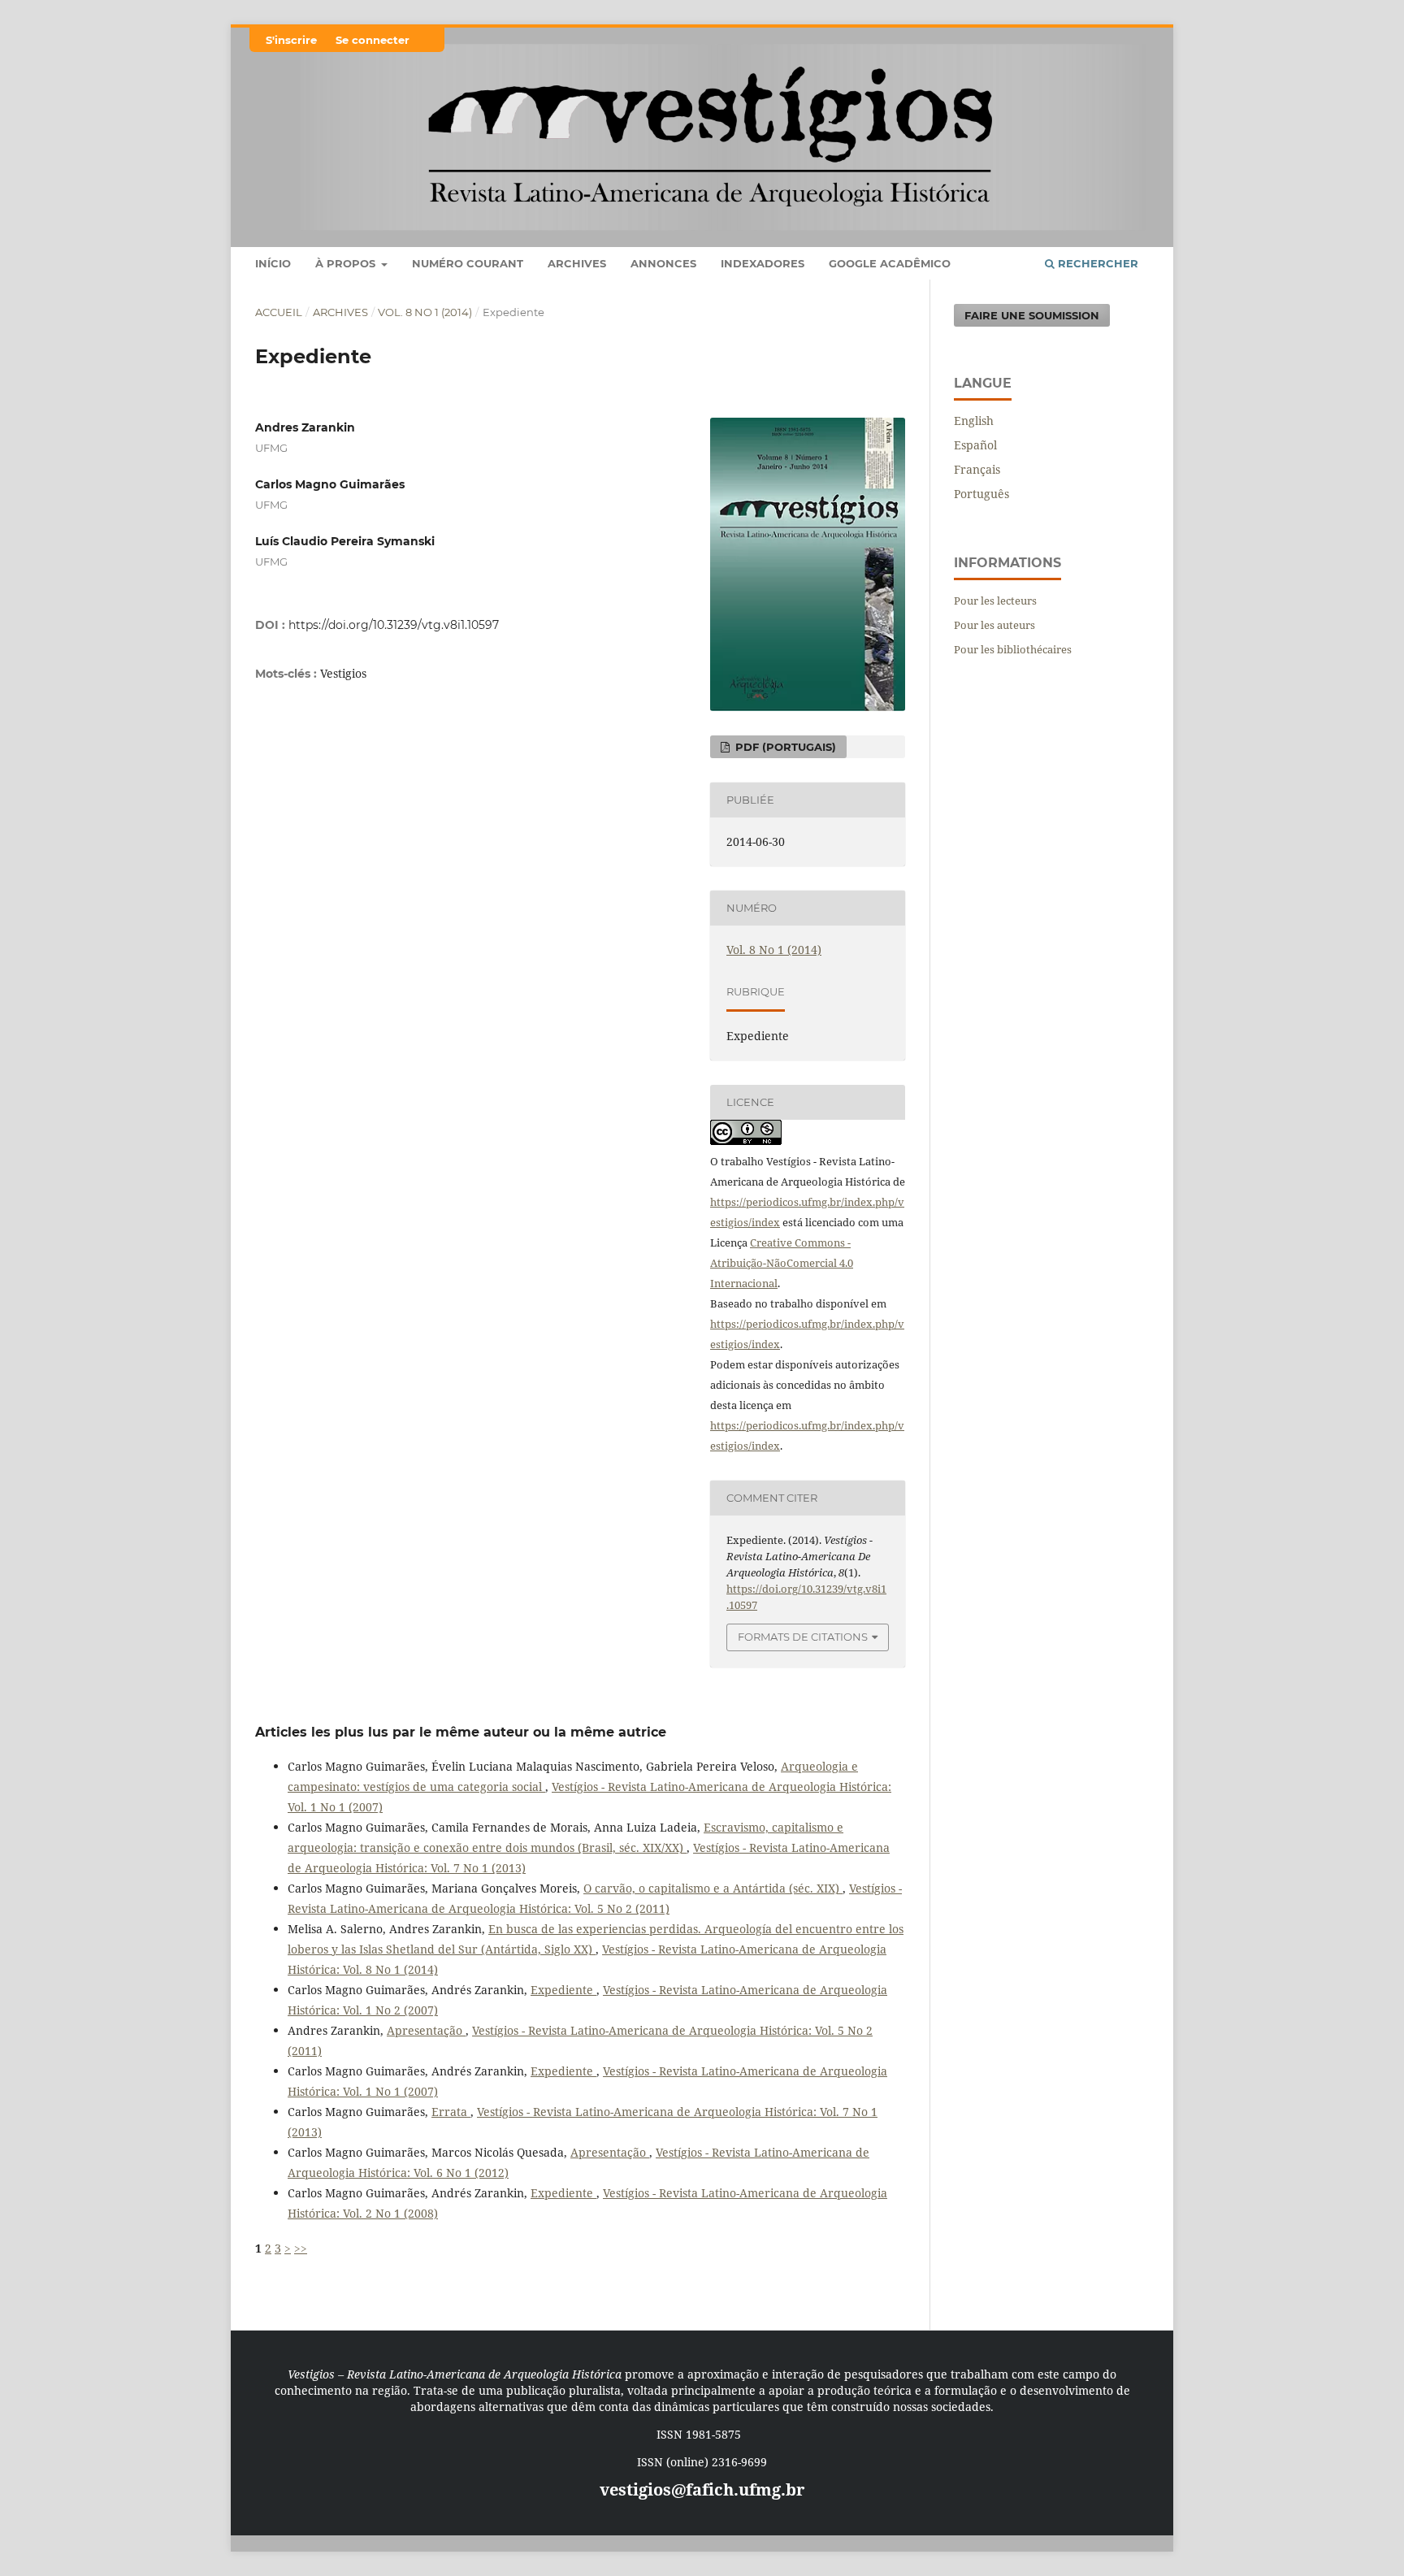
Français (977, 469)
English (974, 421)
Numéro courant (468, 263)
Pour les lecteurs (995, 601)
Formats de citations (803, 1637)
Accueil (279, 312)
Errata (451, 2112)
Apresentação (426, 2030)
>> (301, 2248)
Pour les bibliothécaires (1013, 649)
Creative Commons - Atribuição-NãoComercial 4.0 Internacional (782, 1263)
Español (975, 445)
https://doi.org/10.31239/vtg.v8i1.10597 (394, 625)
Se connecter (373, 40)
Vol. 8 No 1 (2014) (425, 312)
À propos (347, 263)
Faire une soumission (1032, 315)
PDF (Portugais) (784, 747)
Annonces (663, 263)
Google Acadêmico (890, 263)
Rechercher (1096, 263)
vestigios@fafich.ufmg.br (702, 2489)
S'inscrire (291, 40)
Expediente (563, 1990)
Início (273, 263)
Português (981, 494)
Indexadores (763, 263)
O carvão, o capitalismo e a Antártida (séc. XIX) (713, 1888)
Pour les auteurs (994, 625)
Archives (577, 263)
